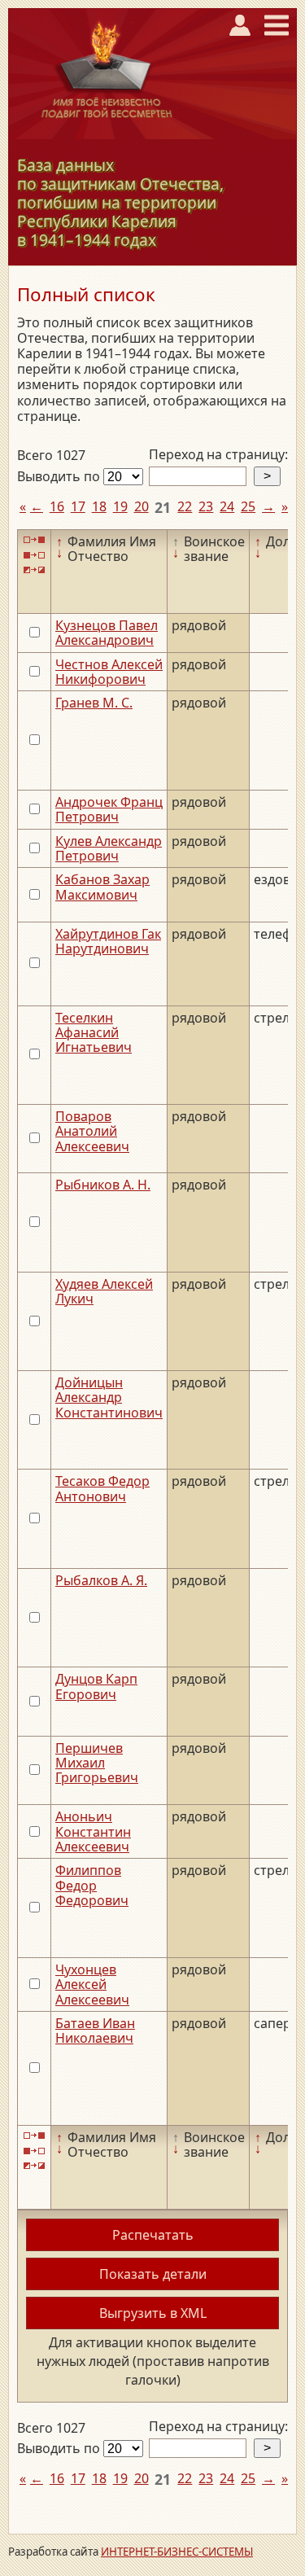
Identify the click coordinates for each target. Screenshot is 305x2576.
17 (78, 506)
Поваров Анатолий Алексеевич (92, 1131)
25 (248, 506)
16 (57, 506)
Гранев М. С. (94, 703)
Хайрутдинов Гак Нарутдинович (108, 941)
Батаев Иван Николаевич (95, 2031)
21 (163, 507)
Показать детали (153, 2274)
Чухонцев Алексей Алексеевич (92, 1985)
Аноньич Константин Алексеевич (93, 1831)
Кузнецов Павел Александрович (107, 633)
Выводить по (60, 476)
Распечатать (153, 2235)
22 (185, 506)
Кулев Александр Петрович (109, 848)
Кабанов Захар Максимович (102, 887)
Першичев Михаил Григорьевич (97, 1763)
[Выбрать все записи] (34, 540)
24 (227, 506)
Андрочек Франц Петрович (109, 809)
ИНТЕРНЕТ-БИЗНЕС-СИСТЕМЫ (177, 2552)
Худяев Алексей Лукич (104, 1291)
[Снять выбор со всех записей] (34, 555)
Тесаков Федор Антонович (102, 1488)
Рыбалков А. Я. (101, 1580)
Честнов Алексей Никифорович (109, 672)
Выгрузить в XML (153, 2313)
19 (120, 506)
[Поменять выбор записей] (34, 570)
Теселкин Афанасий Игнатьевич (94, 1033)
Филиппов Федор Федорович (92, 1885)
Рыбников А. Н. (103, 1185)
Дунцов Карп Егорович (96, 1686)
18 (99, 506)
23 (206, 506)
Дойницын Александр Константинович (109, 1398)
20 (142, 506)
